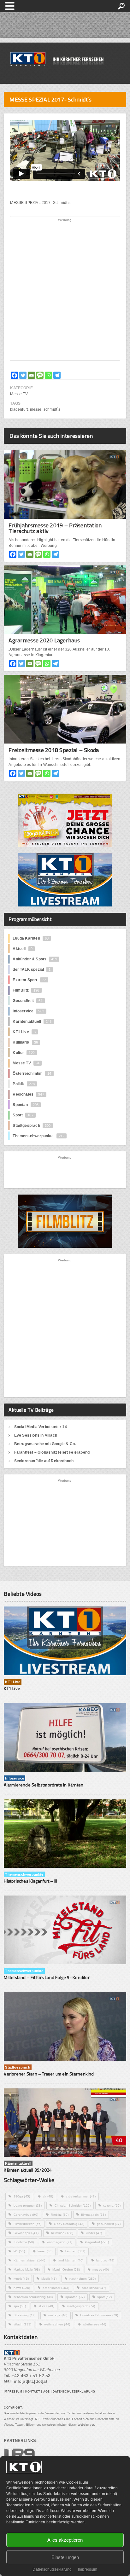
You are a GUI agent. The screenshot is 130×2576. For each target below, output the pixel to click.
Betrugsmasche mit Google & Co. (45, 1444)
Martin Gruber (66, 2269)
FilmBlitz (26, 990)
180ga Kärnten (31, 938)
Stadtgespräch (32, 1126)
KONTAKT (33, 2392)
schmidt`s (52, 409)
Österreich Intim (32, 1074)
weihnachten (57, 2324)
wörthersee (94, 2324)
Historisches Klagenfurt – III (30, 1881)
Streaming (25, 2315)
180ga (22, 2196)
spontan (75, 2297)
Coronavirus (26, 2215)
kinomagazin (59, 2242)
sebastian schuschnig (33, 2297)
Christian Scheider (73, 2206)
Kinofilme (24, 2242)
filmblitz (60, 2215)
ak (48, 2196)
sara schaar (94, 2288)
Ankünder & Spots (35, 959)
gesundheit (109, 2224)
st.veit (46, 2306)
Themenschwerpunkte (38, 1136)
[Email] (31, 375)
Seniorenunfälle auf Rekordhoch (44, 1461)
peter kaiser (56, 2288)
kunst (45, 2251)
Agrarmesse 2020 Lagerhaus (44, 640)
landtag (105, 2260)
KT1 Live (24, 1032)
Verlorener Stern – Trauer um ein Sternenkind (49, 2074)
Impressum (88, 2569)
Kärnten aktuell (29, 2260)
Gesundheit (27, 1001)
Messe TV (19, 394)
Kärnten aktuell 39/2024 (28, 2170)
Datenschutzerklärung (52, 2569)
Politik (24, 1084)
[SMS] (40, 375)
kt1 (19, 2251)
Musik (49, 2279)
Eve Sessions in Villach (36, 1435)
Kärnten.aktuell (32, 1022)
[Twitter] (23, 375)
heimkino (62, 2233)
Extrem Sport (29, 980)
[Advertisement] (65, 291)
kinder (94, 2233)
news (22, 2288)
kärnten (75, 2251)
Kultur (24, 1053)
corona (112, 2206)
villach (23, 2324)
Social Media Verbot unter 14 (41, 1427)
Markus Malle (27, 2269)
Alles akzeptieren (65, 2540)
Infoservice (28, 1011)
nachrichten (83, 2279)
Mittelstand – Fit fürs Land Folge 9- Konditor (47, 1977)
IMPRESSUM (13, 2392)
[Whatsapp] (48, 375)
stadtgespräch (81, 2306)
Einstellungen (65, 2557)
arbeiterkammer (81, 2196)
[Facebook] (14, 375)
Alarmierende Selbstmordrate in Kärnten (44, 1785)
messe (36, 409)
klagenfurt (19, 409)
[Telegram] (57, 375)
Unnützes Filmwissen (99, 2315)
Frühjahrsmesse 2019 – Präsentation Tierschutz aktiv (55, 528)
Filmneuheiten (28, 2224)
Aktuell (22, 949)
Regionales (28, 1094)
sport (104, 2297)
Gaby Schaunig (69, 2224)
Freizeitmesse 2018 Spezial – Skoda (54, 750)
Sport (23, 1115)
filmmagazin (93, 2215)
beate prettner (28, 2206)
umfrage (58, 2315)
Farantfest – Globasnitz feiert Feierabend (52, 1452)
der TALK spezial (32, 970)
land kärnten (71, 2260)
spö (20, 2306)
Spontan (26, 1105)
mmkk (21, 2279)
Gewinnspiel (26, 2233)
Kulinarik (25, 1042)
